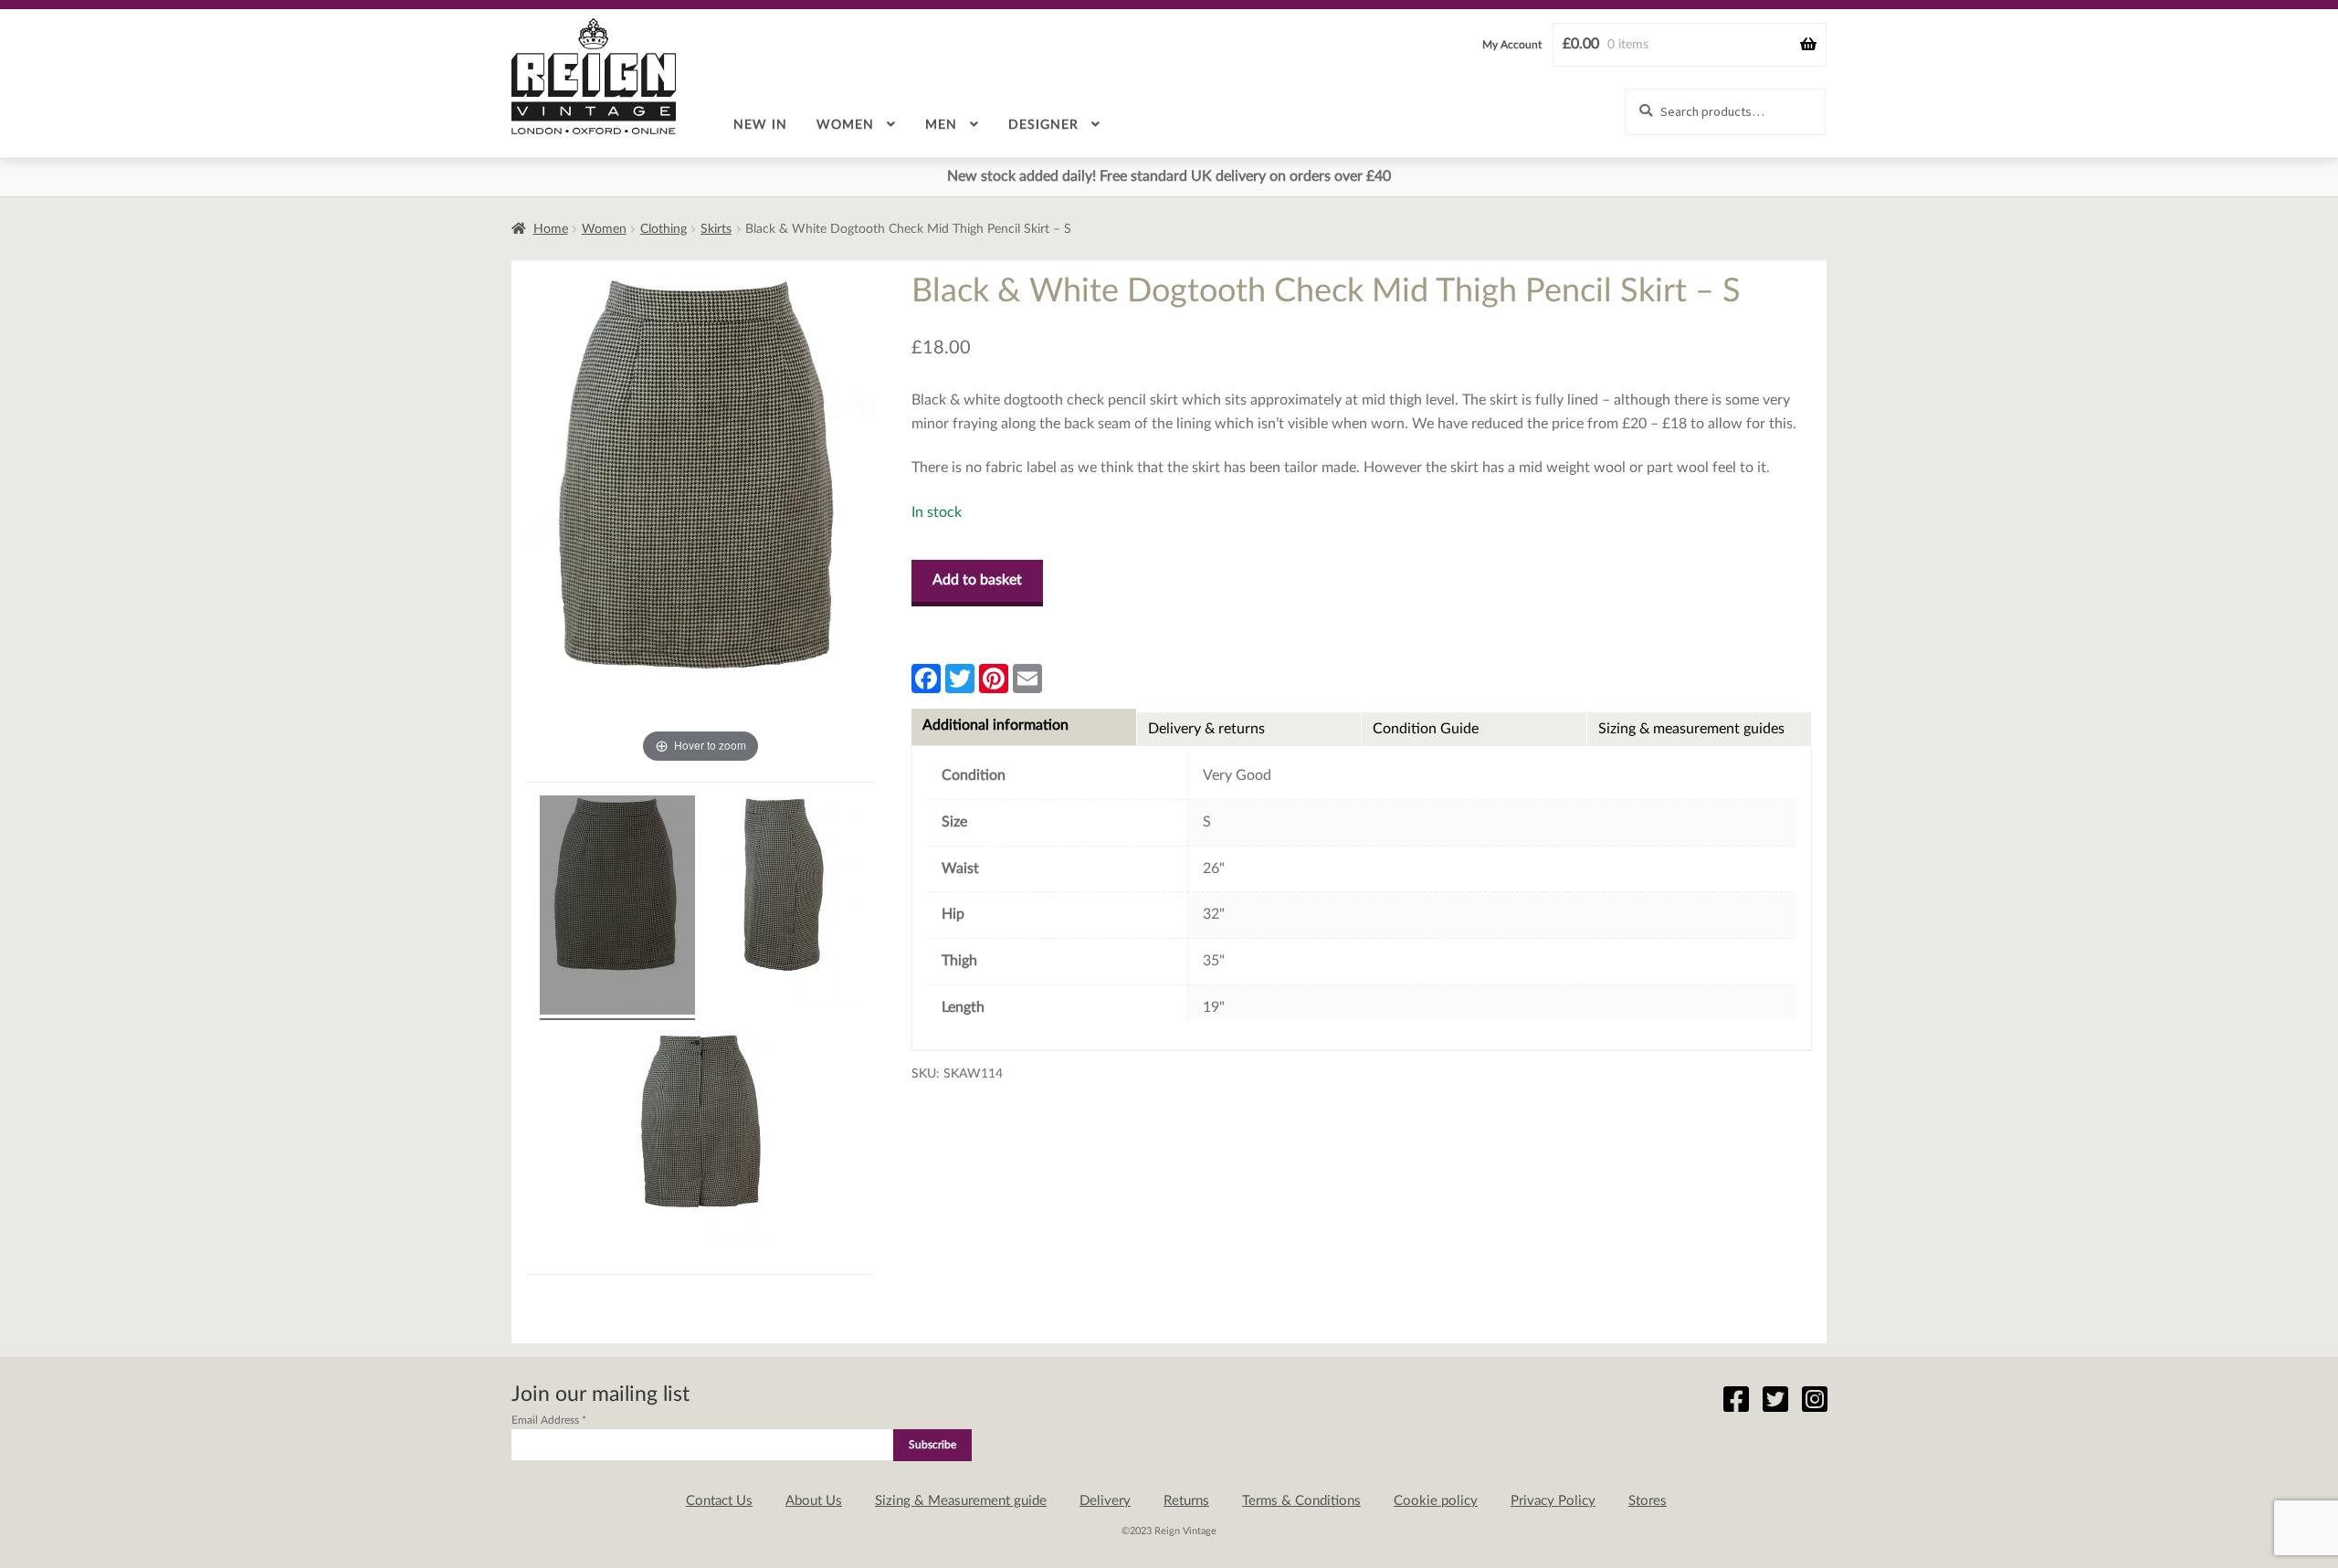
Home (551, 229)
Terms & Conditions (1301, 1501)
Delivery (1105, 1501)
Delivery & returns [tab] (1206, 729)
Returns (1186, 1501)
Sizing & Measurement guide (961, 1501)
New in (760, 125)
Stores (1648, 1501)
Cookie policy (1436, 1501)
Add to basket (977, 580)
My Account (1512, 45)
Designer (1043, 125)
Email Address (549, 1420)
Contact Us (719, 1501)
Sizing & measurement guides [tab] (1691, 729)
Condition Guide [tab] (1426, 729)
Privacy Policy (1553, 1501)
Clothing (663, 229)
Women (845, 125)
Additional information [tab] (995, 725)
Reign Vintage (594, 76)
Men (941, 125)
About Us (814, 1501)
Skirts (716, 229)
